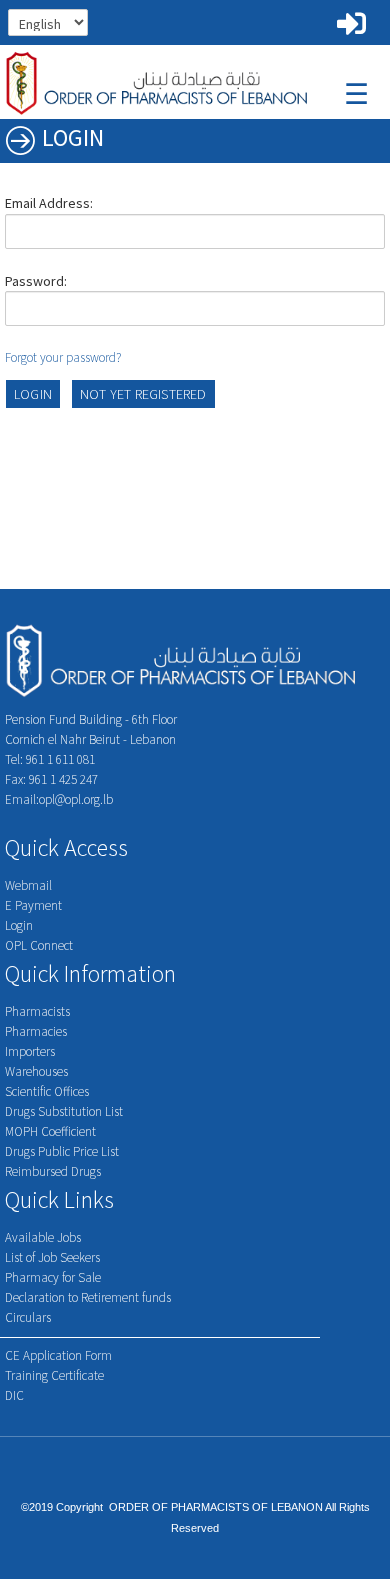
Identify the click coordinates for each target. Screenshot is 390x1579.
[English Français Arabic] (89, 20)
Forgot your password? (63, 357)
